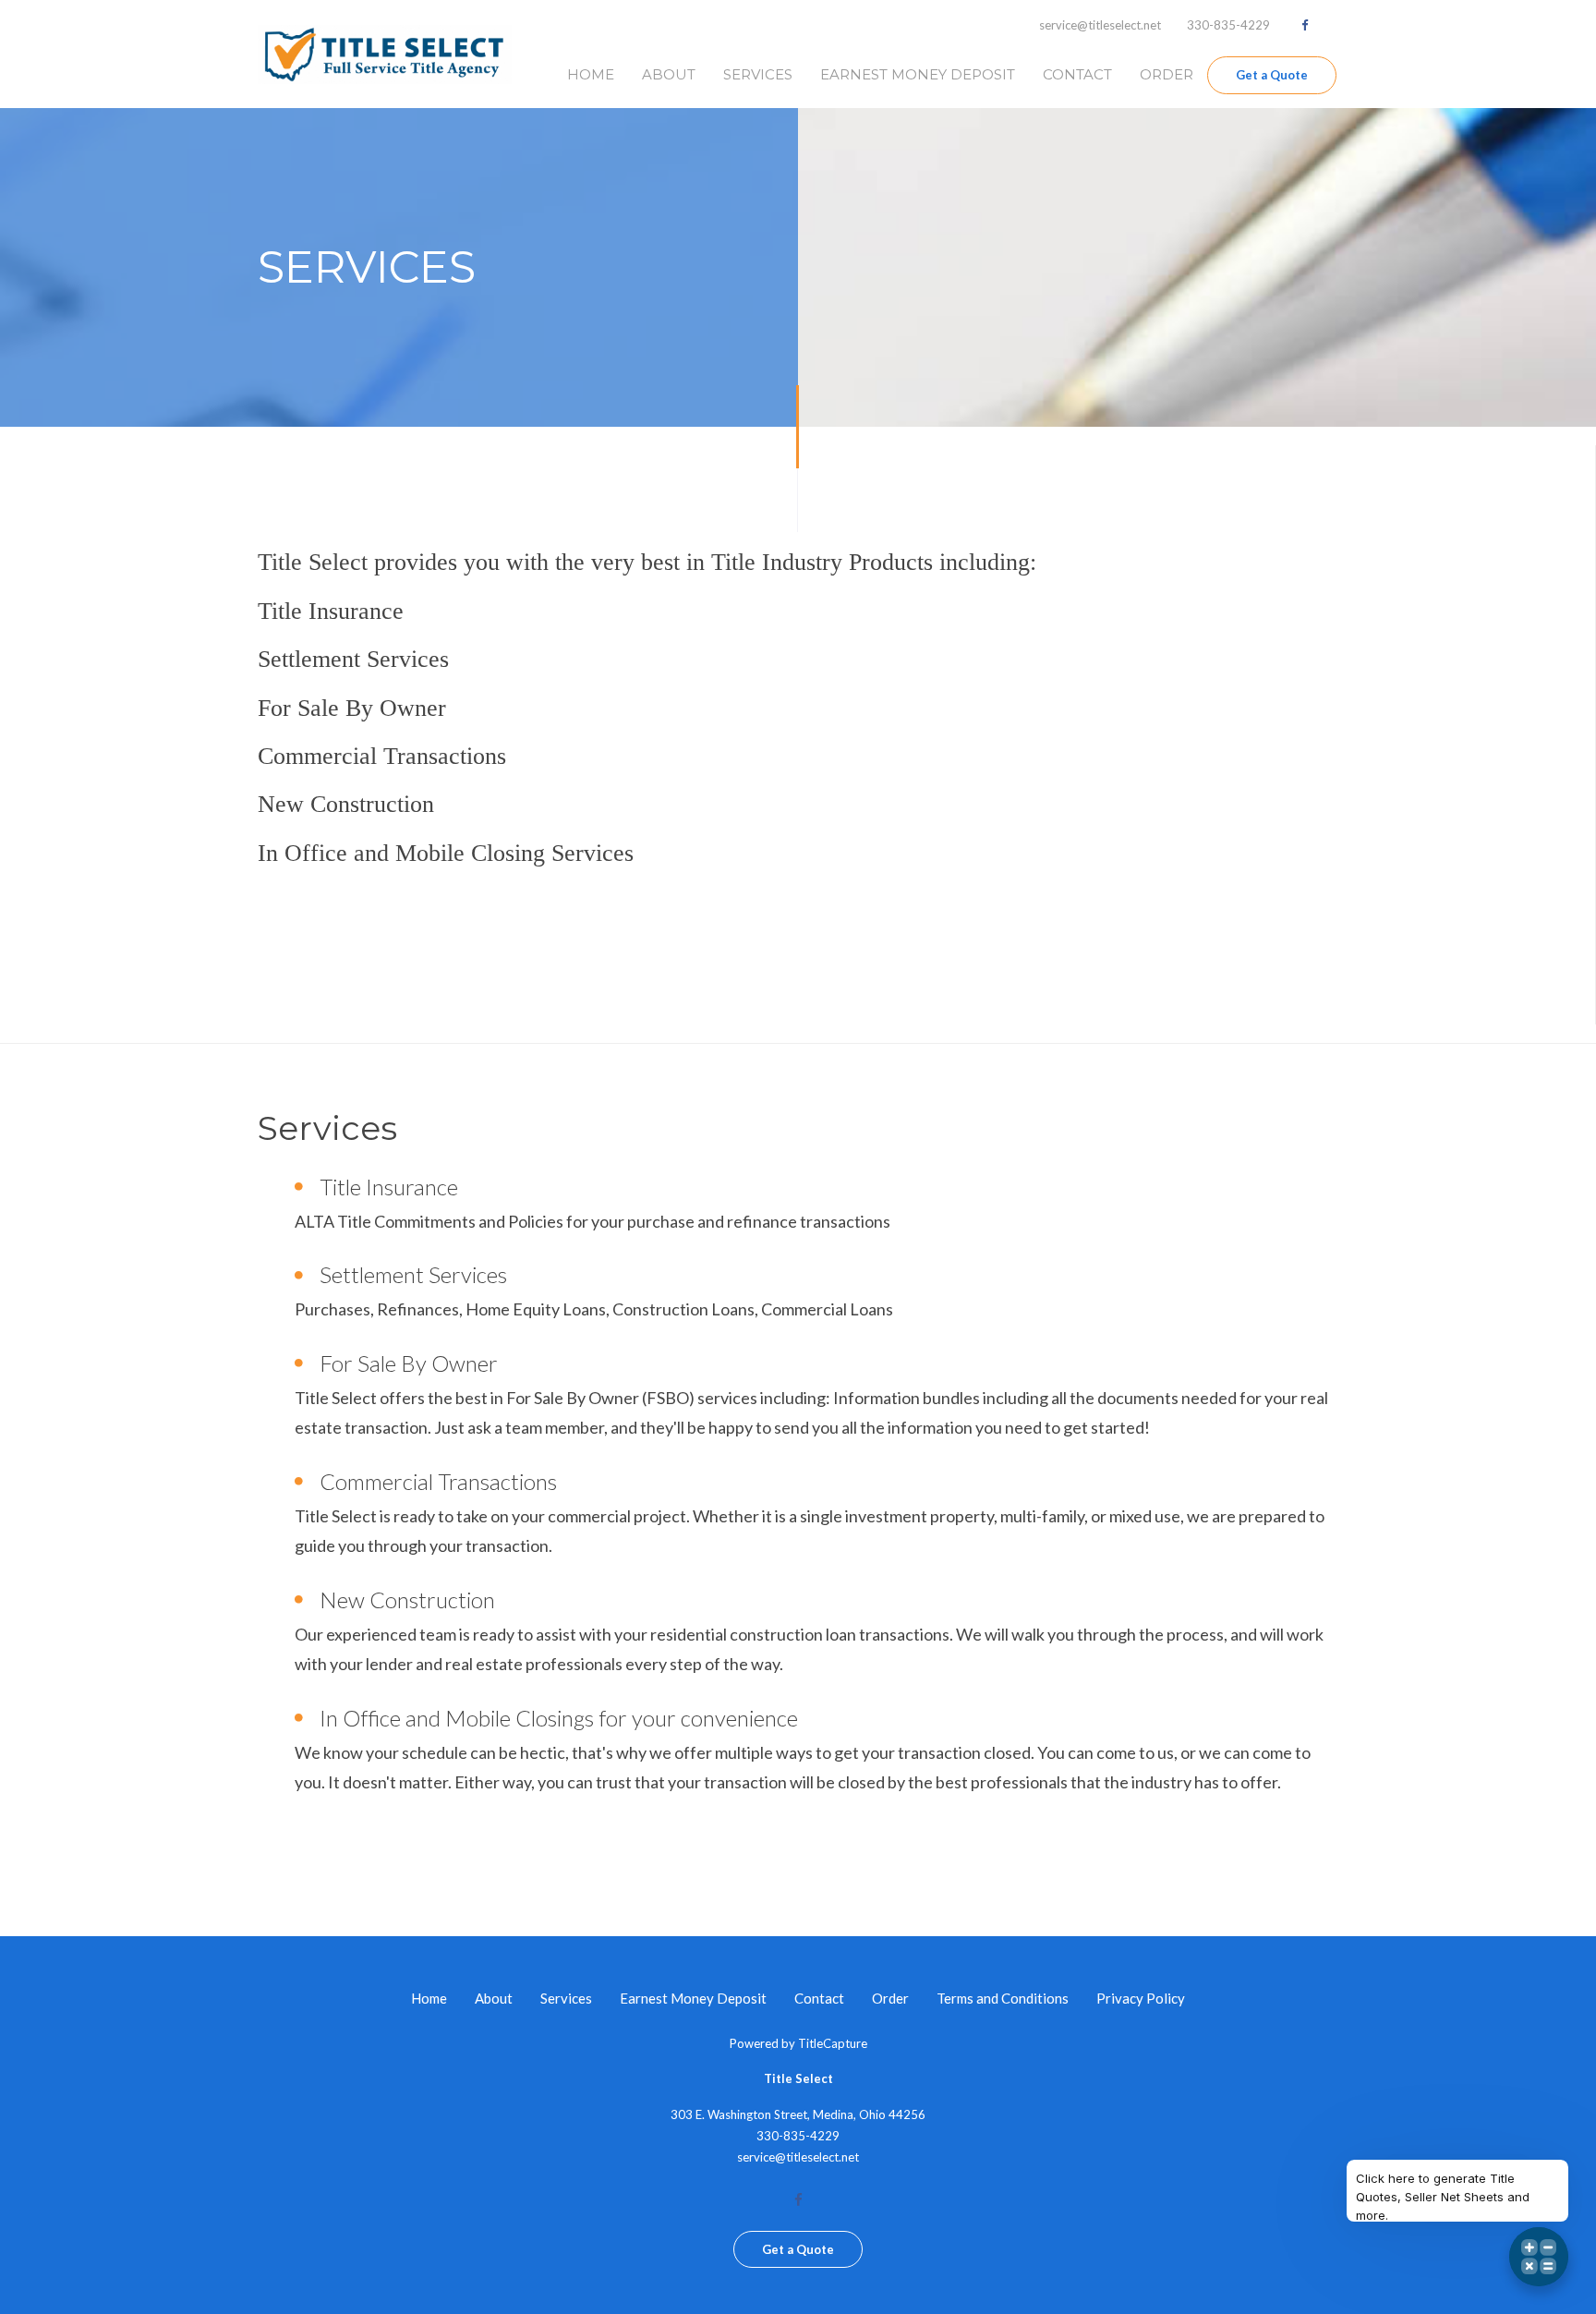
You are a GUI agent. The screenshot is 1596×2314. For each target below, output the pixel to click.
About (669, 74)
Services (758, 74)
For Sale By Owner (409, 1363)
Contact (1077, 74)
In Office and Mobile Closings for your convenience (559, 1718)
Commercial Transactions (438, 1481)
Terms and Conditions (1003, 1998)
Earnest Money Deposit (918, 74)
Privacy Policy (1141, 1998)
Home (591, 74)
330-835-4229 (1228, 25)
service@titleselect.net (1100, 25)
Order (1167, 74)
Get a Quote (1272, 75)
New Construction (407, 1599)
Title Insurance (389, 1187)
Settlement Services (413, 1274)
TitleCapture (833, 2043)
